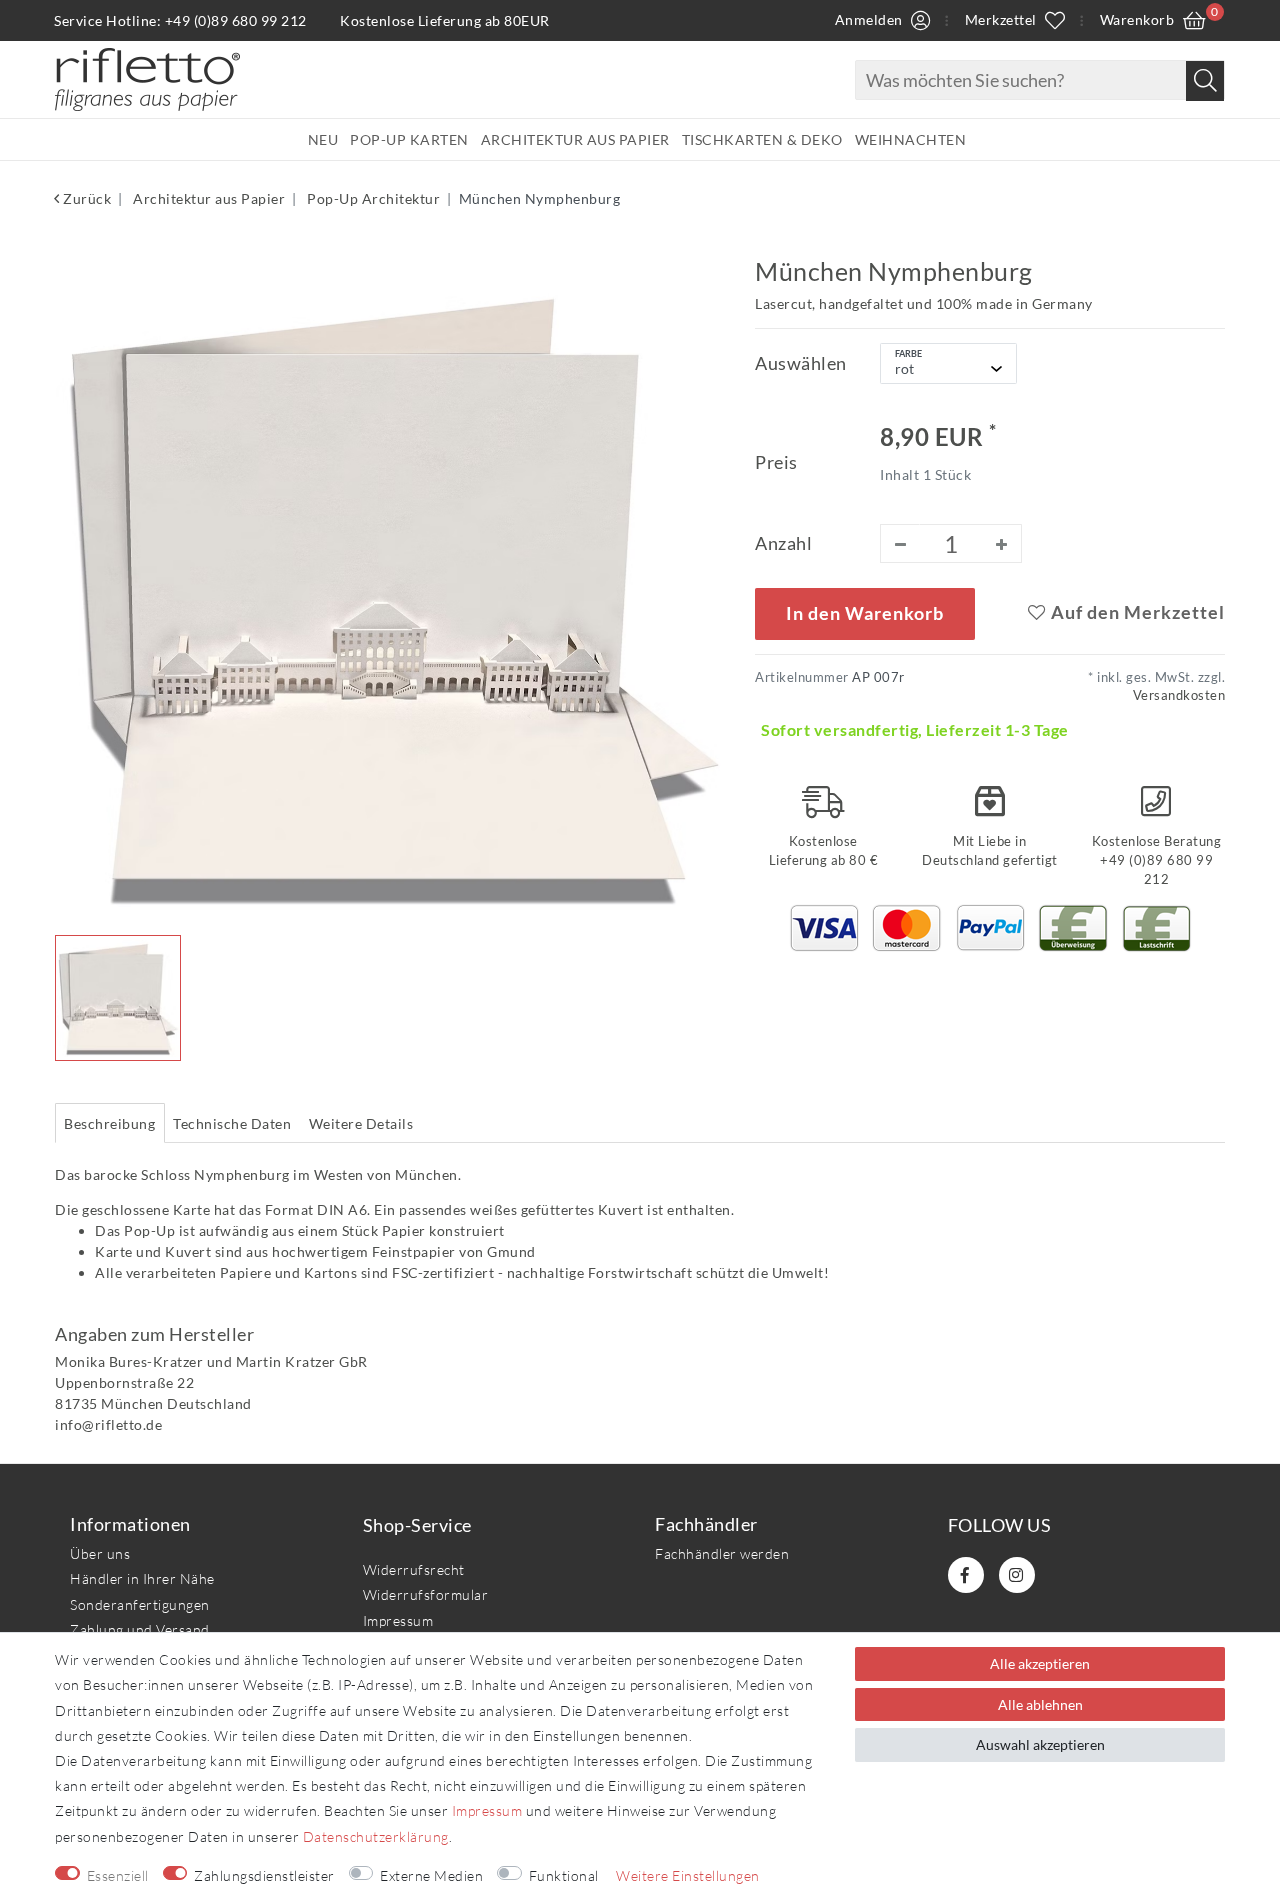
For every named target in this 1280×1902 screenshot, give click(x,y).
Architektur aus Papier (575, 139)
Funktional (564, 1875)
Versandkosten (1179, 695)
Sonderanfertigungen (140, 1604)
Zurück (85, 198)
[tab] (110, 1123)
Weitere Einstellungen (688, 1875)
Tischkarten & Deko (762, 139)
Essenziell (118, 1875)
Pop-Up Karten (409, 139)
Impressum (398, 1620)
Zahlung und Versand (140, 1629)
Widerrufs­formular (426, 1594)
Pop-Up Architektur (372, 198)
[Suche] (1205, 81)
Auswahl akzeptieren (1040, 1744)
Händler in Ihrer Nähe (142, 1578)
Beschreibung (109, 1123)
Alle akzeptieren (1040, 1663)
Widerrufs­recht (414, 1569)
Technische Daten (232, 1123)
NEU (323, 139)
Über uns (100, 1553)
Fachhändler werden (722, 1553)
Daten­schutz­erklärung (376, 1836)
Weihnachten (911, 139)
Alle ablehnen (1040, 1704)
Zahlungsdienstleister (264, 1875)
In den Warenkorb (865, 613)
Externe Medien (431, 1875)
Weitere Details (361, 1123)
